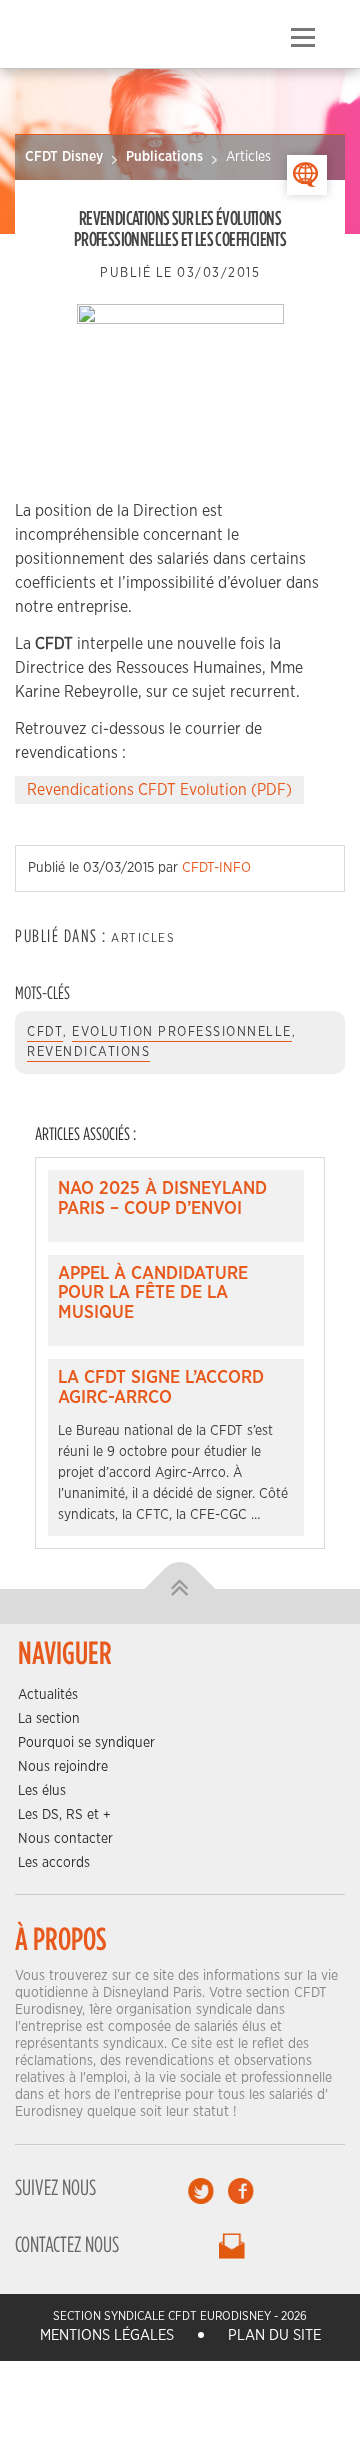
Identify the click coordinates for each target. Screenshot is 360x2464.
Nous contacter (65, 1839)
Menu (302, 38)
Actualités (48, 1695)
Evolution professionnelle (182, 1032)
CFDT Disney (64, 157)
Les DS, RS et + (64, 1815)
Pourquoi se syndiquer (86, 1743)
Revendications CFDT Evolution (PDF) (159, 790)
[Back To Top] (180, 1588)
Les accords (54, 1863)
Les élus (42, 1791)
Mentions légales (107, 2335)
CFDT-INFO (216, 868)
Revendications (88, 1052)
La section (49, 1719)
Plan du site (274, 2335)
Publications (164, 157)
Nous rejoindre (63, 1767)
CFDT (45, 1032)
